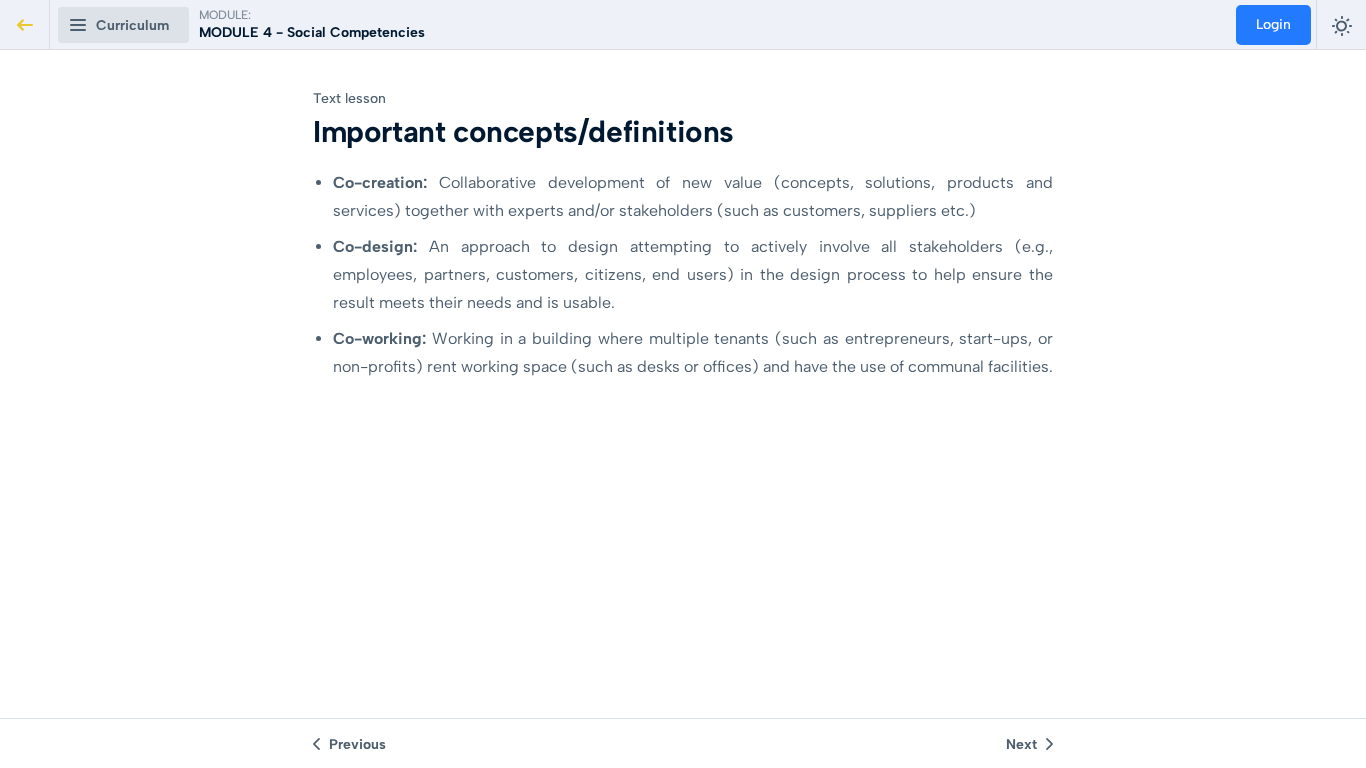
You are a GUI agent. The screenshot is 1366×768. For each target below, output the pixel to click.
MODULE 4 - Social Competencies (312, 32)
